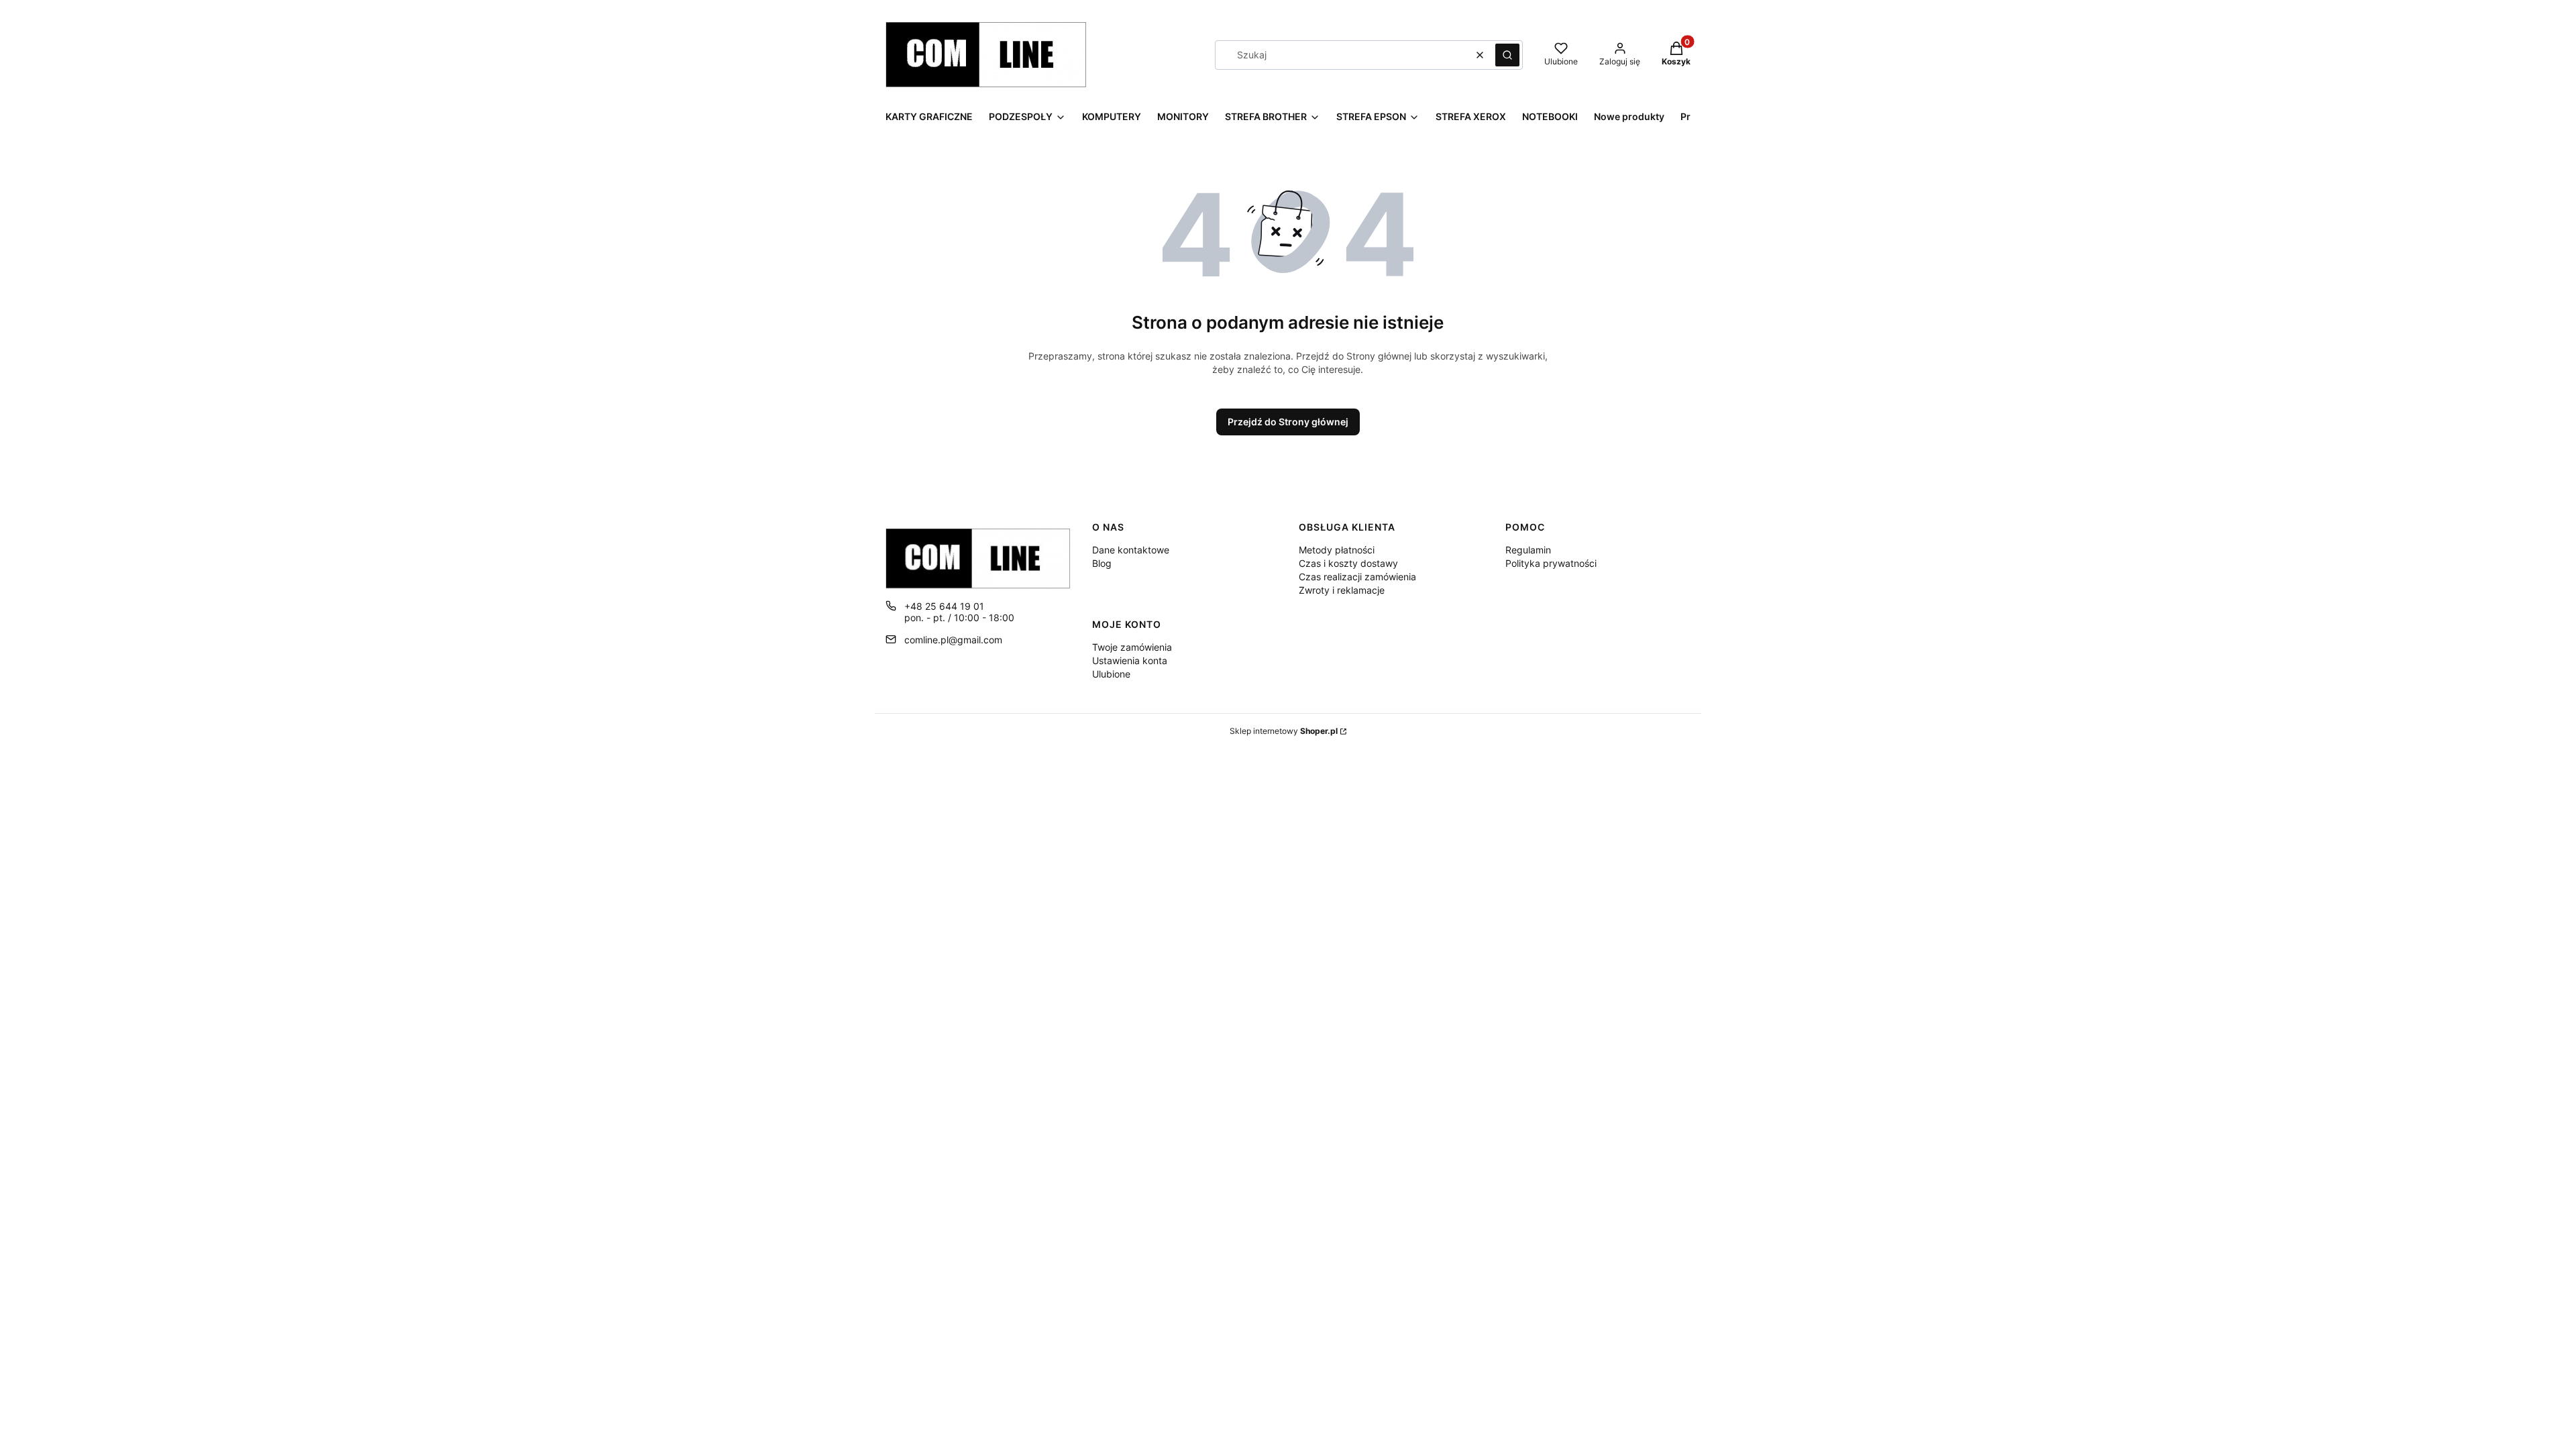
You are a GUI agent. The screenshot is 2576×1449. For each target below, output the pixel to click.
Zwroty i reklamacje (1342, 590)
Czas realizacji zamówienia (1357, 577)
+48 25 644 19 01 (944, 606)
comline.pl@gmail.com (953, 640)
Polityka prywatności (1551, 563)
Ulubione (1111, 674)
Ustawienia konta (1130, 660)
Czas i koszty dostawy (1348, 563)
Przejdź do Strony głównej (1288, 422)
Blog (1102, 563)
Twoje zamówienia (1132, 647)
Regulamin (1528, 550)
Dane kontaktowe (1131, 550)
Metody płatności (1337, 550)
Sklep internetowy (1284, 731)
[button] (1507, 55)
